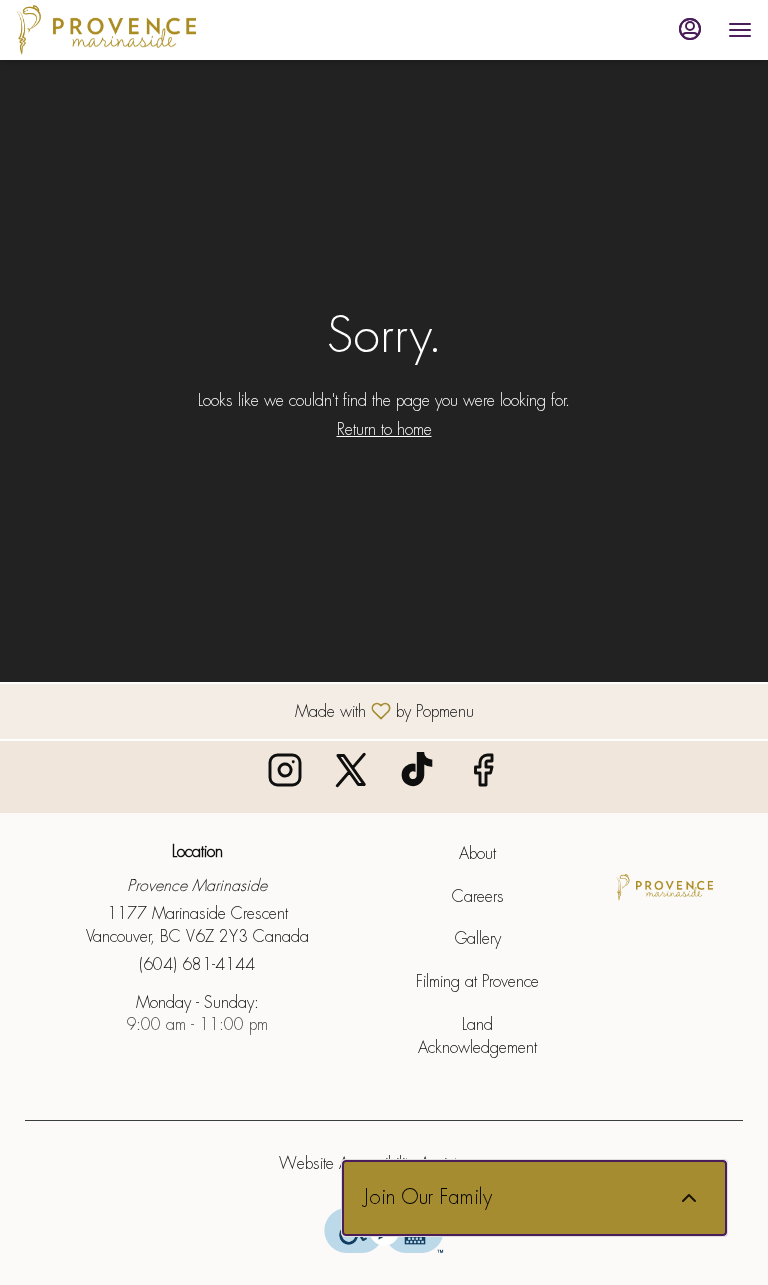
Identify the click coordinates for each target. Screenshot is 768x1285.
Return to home (384, 429)
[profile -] (690, 29)
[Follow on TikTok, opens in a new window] (417, 776)
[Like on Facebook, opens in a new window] (483, 776)
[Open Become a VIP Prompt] (689, 1198)
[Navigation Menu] (740, 30)
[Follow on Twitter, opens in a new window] (351, 776)
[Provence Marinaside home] (106, 30)
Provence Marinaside (664, 888)
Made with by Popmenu (244, 710)
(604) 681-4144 (197, 964)
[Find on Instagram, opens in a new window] (285, 776)
